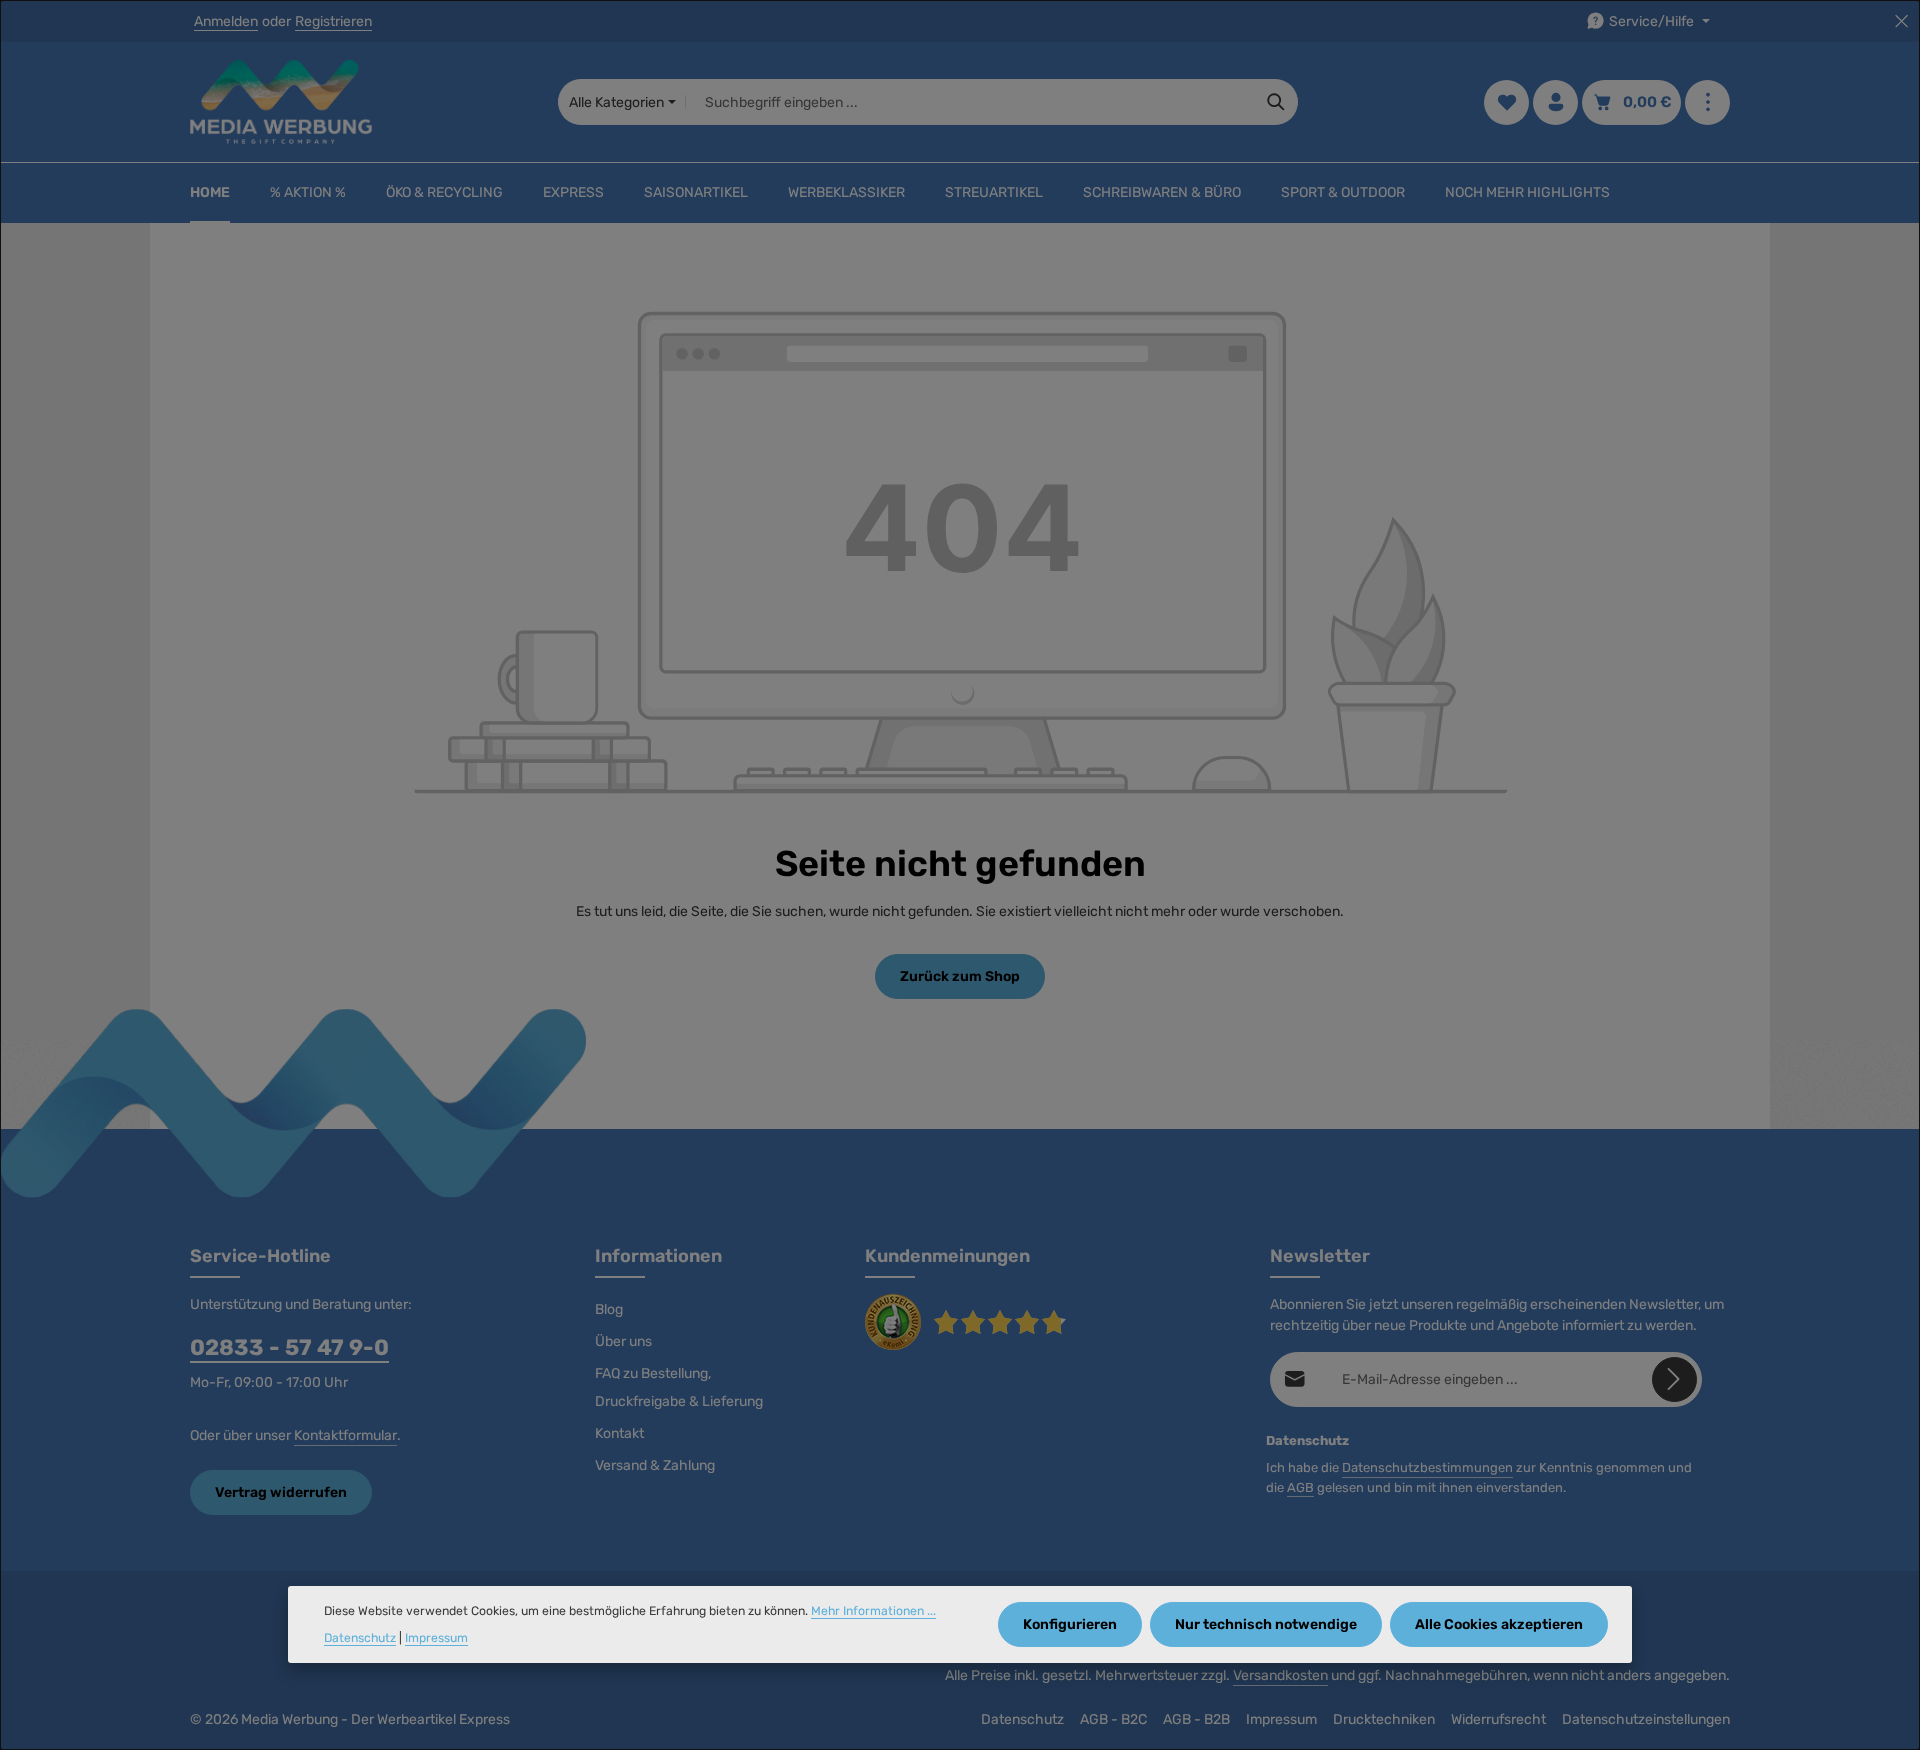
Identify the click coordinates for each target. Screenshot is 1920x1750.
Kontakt (619, 1433)
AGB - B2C (1113, 1719)
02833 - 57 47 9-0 (289, 1347)
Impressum (1281, 1719)
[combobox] (970, 102)
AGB (1300, 1487)
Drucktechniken (1384, 1719)
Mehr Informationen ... (873, 1611)
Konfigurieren (1070, 1624)
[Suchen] (1276, 102)
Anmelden (226, 21)
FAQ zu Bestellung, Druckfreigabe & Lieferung (679, 1387)
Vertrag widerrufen (281, 1492)
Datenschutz (1022, 1719)
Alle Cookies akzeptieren (1499, 1624)
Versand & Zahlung (655, 1465)
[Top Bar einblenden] (1707, 102)
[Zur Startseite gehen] (281, 102)
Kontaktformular (345, 1435)
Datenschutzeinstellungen (1646, 1719)
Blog (609, 1309)
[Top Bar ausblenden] (1901, 21)
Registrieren (333, 21)
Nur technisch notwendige (1266, 1624)
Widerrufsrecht (1498, 1719)
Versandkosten (1280, 1675)
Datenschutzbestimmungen (1427, 1467)
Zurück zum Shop (960, 976)
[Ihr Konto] (1555, 102)
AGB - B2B (1196, 1719)
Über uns (623, 1341)
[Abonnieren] (1674, 1379)
